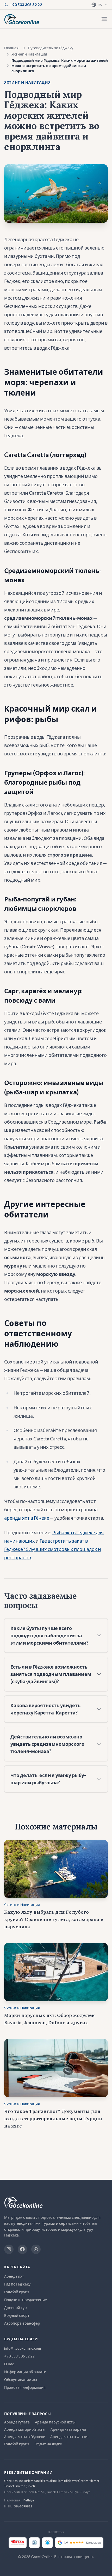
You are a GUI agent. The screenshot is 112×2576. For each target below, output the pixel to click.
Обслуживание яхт (21, 2380)
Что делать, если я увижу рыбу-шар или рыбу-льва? (48, 1779)
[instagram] (9, 2249)
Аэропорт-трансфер (22, 2323)
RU (101, 5)
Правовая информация (25, 2387)
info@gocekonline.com (23, 2348)
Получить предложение (26, 2300)
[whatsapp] (36, 2249)
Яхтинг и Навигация (29, 54)
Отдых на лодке (48, 2444)
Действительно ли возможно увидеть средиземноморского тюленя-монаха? (47, 1744)
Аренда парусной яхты (55, 2422)
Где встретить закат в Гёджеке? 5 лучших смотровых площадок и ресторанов (53, 1549)
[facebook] (22, 2249)
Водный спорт (17, 2315)
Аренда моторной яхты (25, 2429)
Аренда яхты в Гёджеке (25, 2437)
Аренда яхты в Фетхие (70, 2437)
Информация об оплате (25, 2372)
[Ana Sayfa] (22, 19)
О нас (9, 2364)
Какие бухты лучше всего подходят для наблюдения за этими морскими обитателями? (49, 1635)
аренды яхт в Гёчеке (27, 1518)
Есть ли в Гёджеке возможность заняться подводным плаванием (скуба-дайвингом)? (51, 1674)
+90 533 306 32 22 (19, 2356)
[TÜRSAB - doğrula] (18, 2543)
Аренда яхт (14, 2276)
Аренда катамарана (68, 2429)
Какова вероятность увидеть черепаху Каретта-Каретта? (45, 1709)
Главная (11, 48)
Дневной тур (15, 2308)
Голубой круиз (17, 2292)
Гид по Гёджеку (17, 2284)
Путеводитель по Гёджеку (51, 48)
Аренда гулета (17, 2422)
